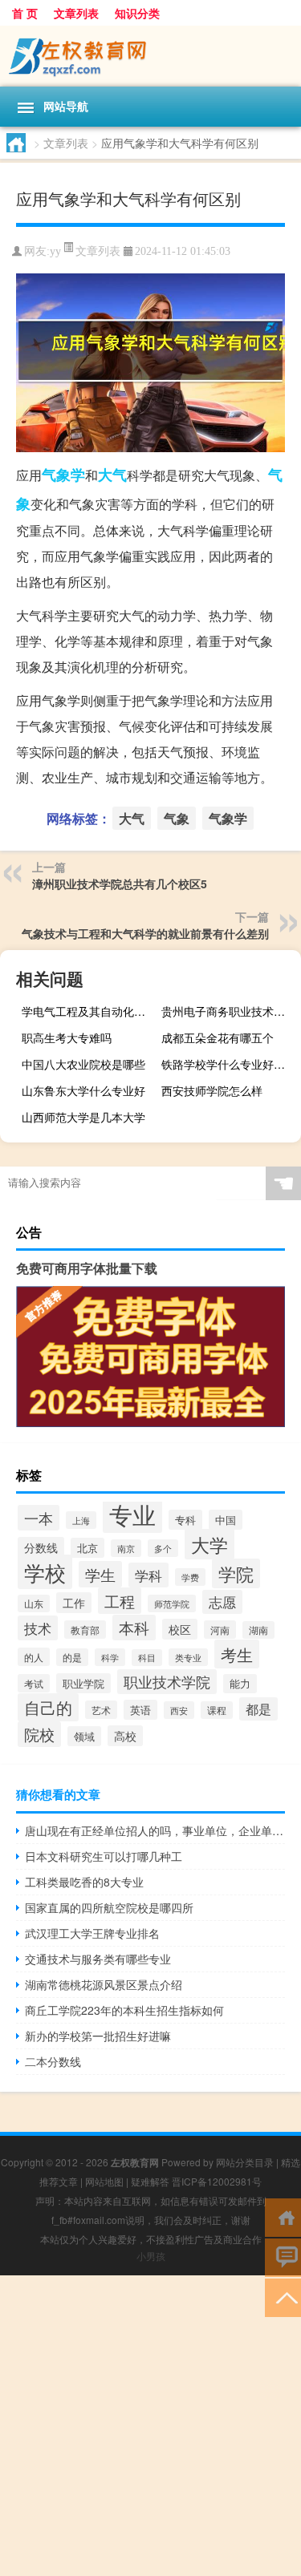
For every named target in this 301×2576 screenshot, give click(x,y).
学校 (45, 1572)
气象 (177, 818)
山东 (34, 1603)
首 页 (25, 13)
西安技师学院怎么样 (212, 1090)
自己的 (48, 1707)
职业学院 (83, 1683)
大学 (209, 1544)
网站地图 (104, 2181)
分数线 (41, 1547)
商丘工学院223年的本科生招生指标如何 (124, 2010)
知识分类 (137, 13)
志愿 (222, 1602)
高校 (125, 1736)
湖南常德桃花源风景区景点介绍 (104, 1984)
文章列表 (76, 13)
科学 (110, 1657)
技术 (38, 1628)
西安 (179, 1710)
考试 (34, 1683)
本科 (134, 1628)
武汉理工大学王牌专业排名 (92, 1933)
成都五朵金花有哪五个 (218, 1037)
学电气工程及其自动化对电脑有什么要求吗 (89, 1011)
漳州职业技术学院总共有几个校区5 (120, 884)
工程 (120, 1601)
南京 (126, 1548)
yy (55, 251)
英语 (140, 1710)
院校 (39, 1734)
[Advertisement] (150, 2426)
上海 (81, 1520)
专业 (132, 1514)
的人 (34, 1657)
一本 (39, 1518)
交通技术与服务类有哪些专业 (98, 1959)
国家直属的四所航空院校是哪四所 (109, 1907)
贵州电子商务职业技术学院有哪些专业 (229, 1011)
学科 (148, 1575)
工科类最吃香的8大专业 (84, 1882)
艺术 (101, 1710)
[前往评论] (283, 2257)
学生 (100, 1574)
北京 (87, 1548)
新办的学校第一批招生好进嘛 (98, 2036)
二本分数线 (53, 2061)
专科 (185, 1520)
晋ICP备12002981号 (217, 2181)
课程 (217, 1710)
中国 (226, 1520)
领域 (84, 1736)
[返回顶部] (283, 2297)
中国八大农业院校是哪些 (83, 1064)
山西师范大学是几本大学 (83, 1117)
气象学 (63, 475)
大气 (112, 475)
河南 (220, 1630)
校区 (180, 1629)
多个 (163, 1548)
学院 (236, 1573)
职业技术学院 (167, 1682)
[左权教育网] (150, 56)
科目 (147, 1658)
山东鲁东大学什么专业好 (83, 1090)
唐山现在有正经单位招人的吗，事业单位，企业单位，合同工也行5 (155, 1830)
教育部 (85, 1630)
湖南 (258, 1630)
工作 (74, 1603)
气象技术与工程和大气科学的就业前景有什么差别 (145, 933)
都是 (258, 1709)
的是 (72, 1657)
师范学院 (172, 1603)
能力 (240, 1684)
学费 (190, 1577)
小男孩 (151, 2256)
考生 (237, 1654)
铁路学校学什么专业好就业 (229, 1064)
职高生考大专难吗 (67, 1037)
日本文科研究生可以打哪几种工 (104, 1856)
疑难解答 (150, 2181)
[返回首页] (283, 2216)
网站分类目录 (245, 2162)
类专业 (188, 1657)
